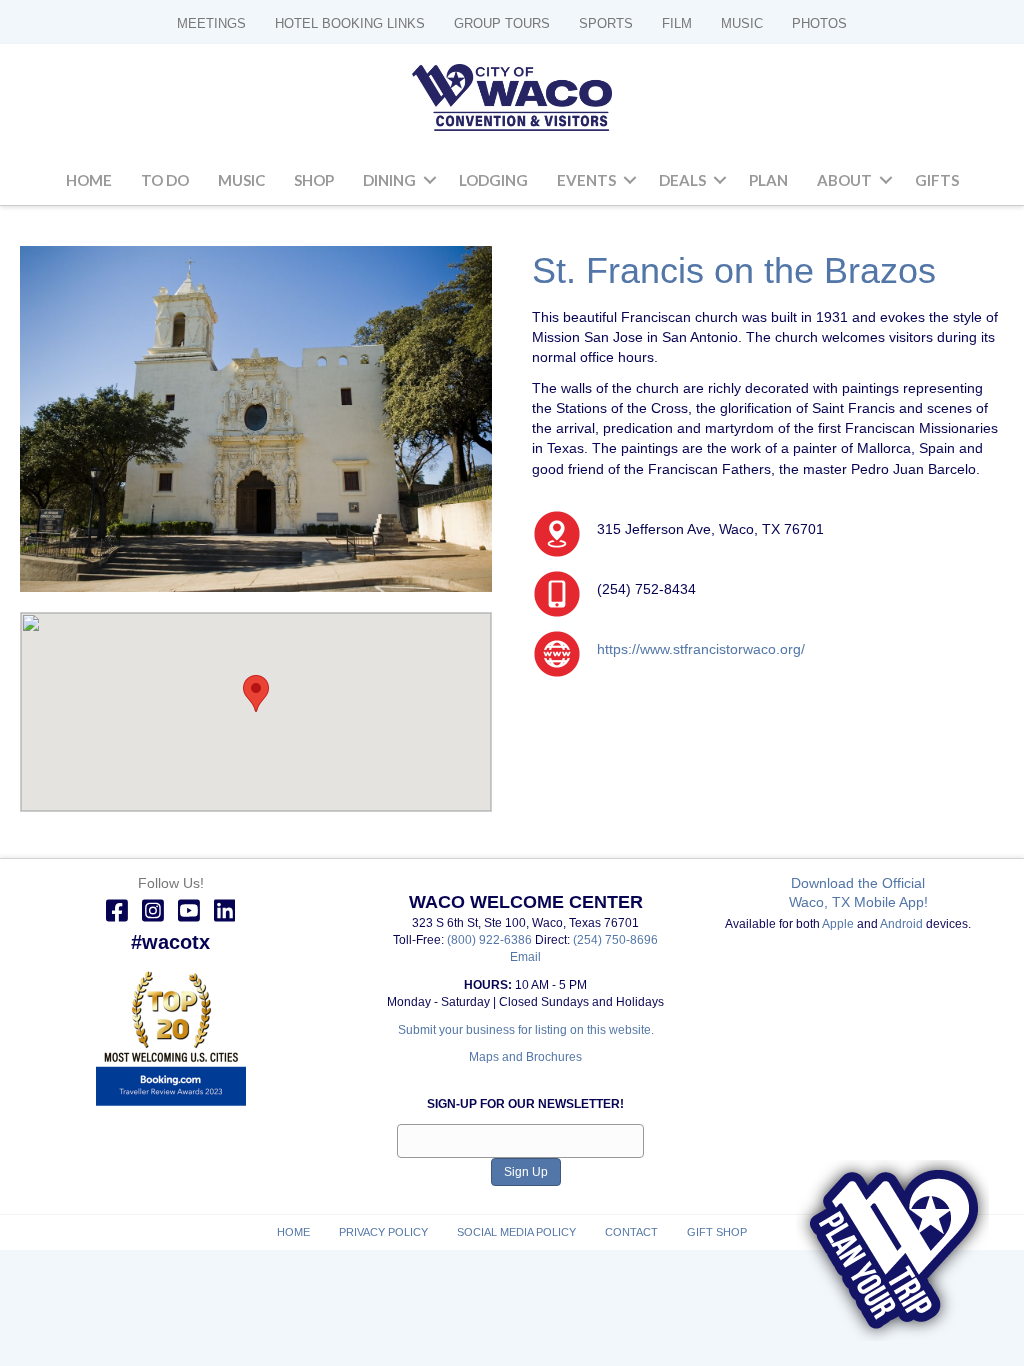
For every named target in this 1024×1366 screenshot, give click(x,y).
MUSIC (742, 23)
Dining (389, 180)
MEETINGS (211, 23)
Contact (631, 1232)
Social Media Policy (516, 1232)
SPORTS (606, 23)
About (844, 180)
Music (241, 180)
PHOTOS (819, 23)
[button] (430, 181)
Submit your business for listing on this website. (526, 1030)
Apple (838, 924)
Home (89, 180)
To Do (165, 180)
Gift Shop (717, 1232)
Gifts (937, 180)
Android (901, 924)
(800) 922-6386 (491, 940)
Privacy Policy (383, 1232)
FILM (677, 23)
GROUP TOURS (502, 23)
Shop (314, 180)
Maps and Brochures (525, 1057)
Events (586, 180)
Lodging (493, 180)
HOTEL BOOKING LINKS (350, 23)
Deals (682, 180)
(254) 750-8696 (615, 940)
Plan (768, 180)
